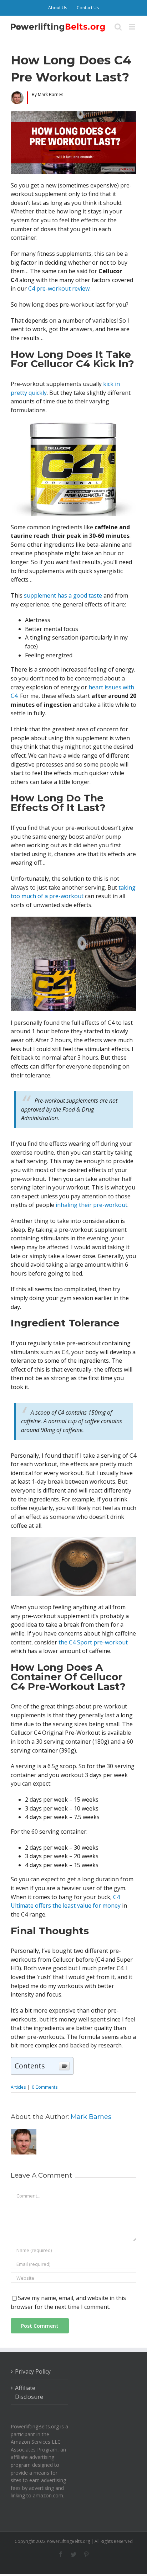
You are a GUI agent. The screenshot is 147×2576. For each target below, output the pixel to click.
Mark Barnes (91, 2117)
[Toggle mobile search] (118, 27)
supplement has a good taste (63, 595)
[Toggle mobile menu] (133, 27)
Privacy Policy (33, 2371)
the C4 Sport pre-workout (93, 1642)
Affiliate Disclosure (29, 2392)
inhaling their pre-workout (92, 1205)
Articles (18, 2087)
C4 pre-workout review (59, 288)
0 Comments (45, 2087)
